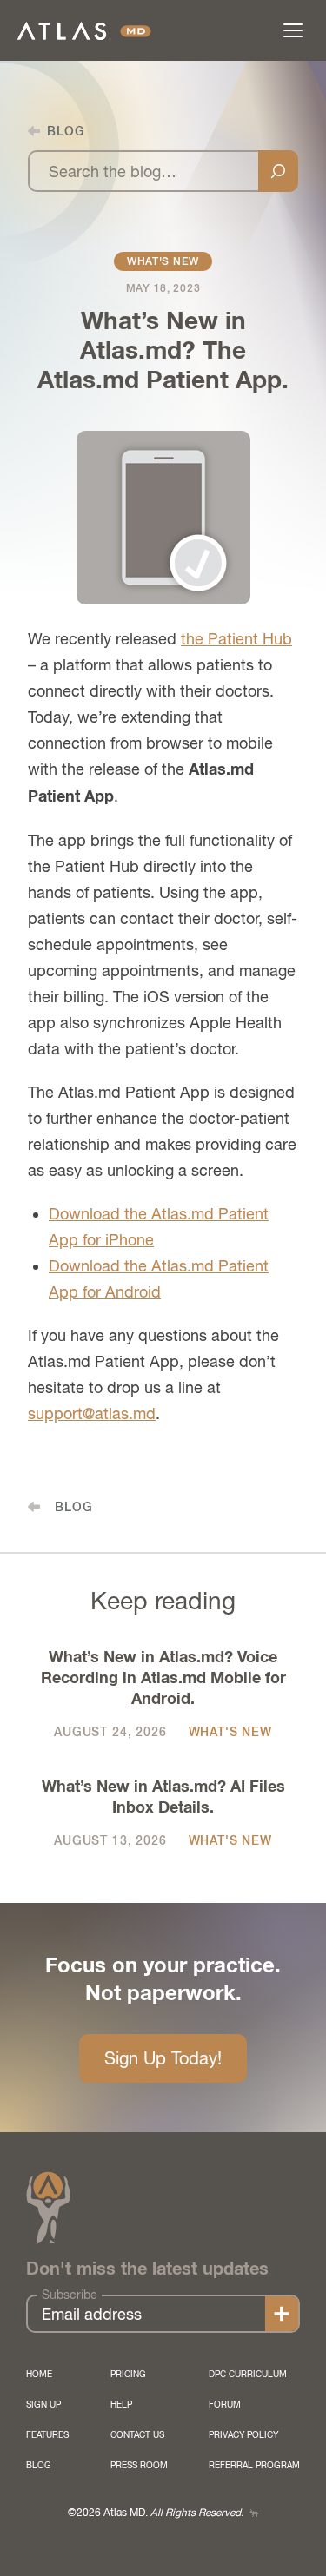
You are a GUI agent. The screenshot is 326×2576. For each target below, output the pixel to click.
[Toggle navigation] (293, 30)
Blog (39, 2465)
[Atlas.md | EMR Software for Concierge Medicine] (84, 31)
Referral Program (254, 2465)
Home (39, 2374)
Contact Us (137, 2434)
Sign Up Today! (163, 2058)
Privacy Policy (243, 2434)
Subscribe (70, 2295)
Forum (225, 2404)
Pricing (128, 2374)
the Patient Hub (236, 639)
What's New (163, 261)
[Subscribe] (282, 2314)
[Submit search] (278, 171)
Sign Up (43, 2404)
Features (47, 2434)
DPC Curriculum (248, 2374)
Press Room (139, 2465)
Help (121, 2404)
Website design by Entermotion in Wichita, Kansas (254, 2513)
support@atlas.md (92, 1413)
